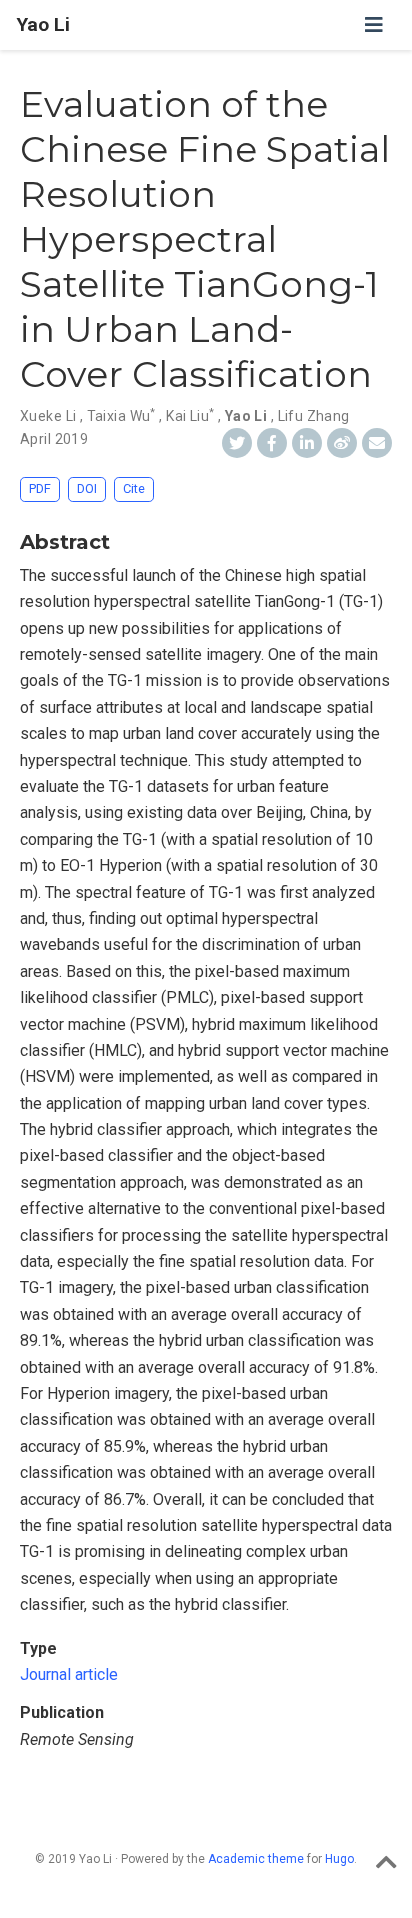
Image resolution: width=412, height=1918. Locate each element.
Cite (134, 488)
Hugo (339, 1859)
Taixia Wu (121, 416)
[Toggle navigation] (374, 25)
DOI (87, 488)
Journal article (69, 1674)
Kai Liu (190, 416)
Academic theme (256, 1859)
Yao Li (43, 24)
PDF (40, 488)
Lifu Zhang (314, 416)
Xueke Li (48, 416)
